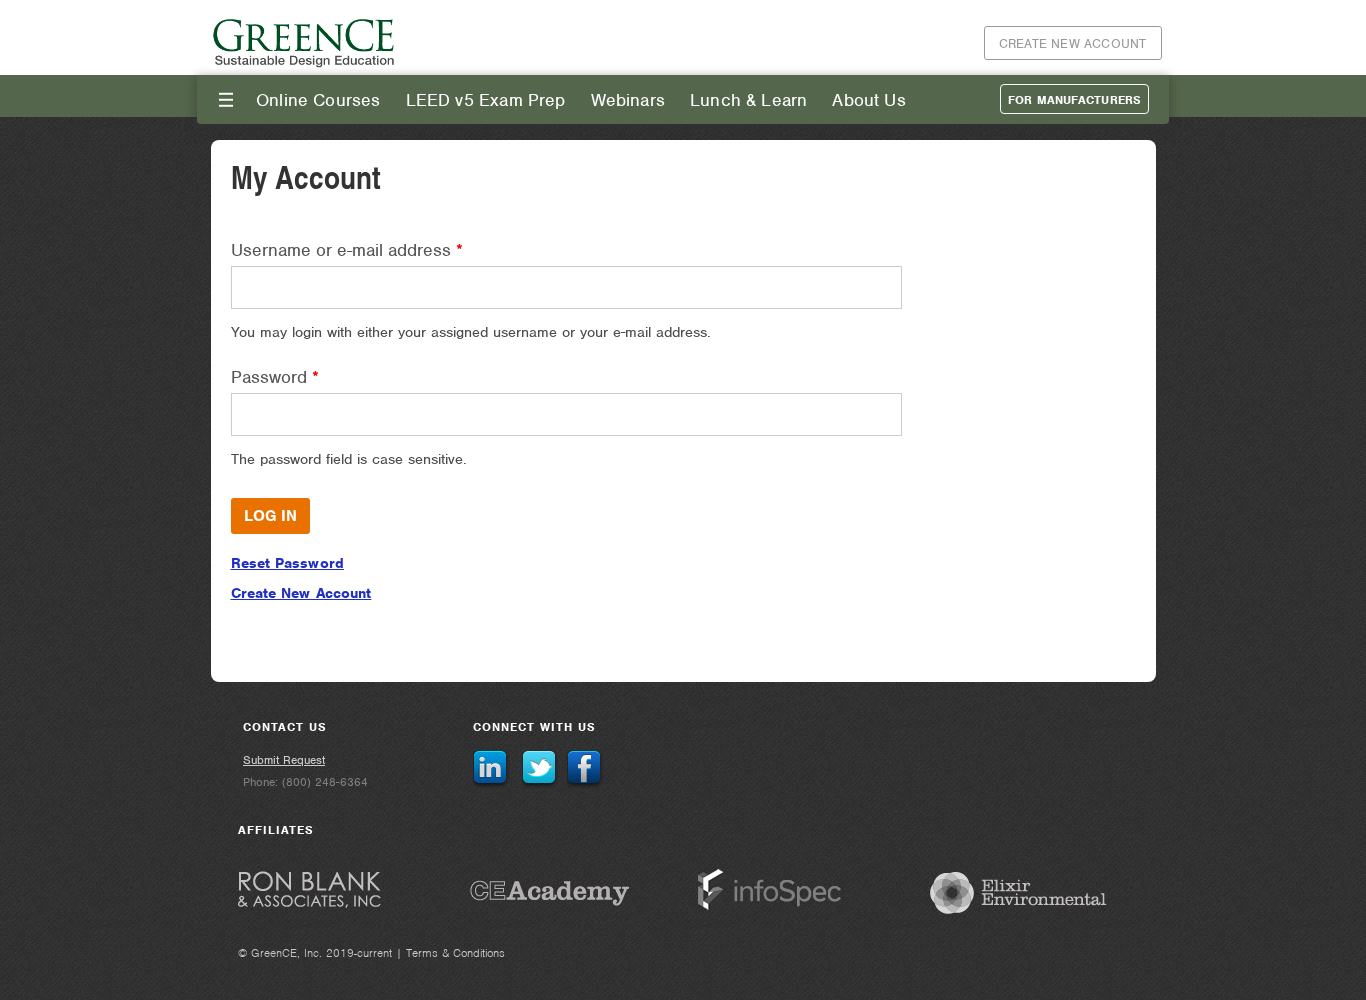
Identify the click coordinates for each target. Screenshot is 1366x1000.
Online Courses (318, 100)
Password (275, 377)
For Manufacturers (1074, 100)
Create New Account (1073, 43)
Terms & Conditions (455, 953)
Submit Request (284, 760)
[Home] (305, 64)
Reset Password (287, 563)
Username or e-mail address (347, 250)
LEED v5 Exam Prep (486, 100)
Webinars (628, 100)
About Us (868, 100)
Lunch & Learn (748, 100)
